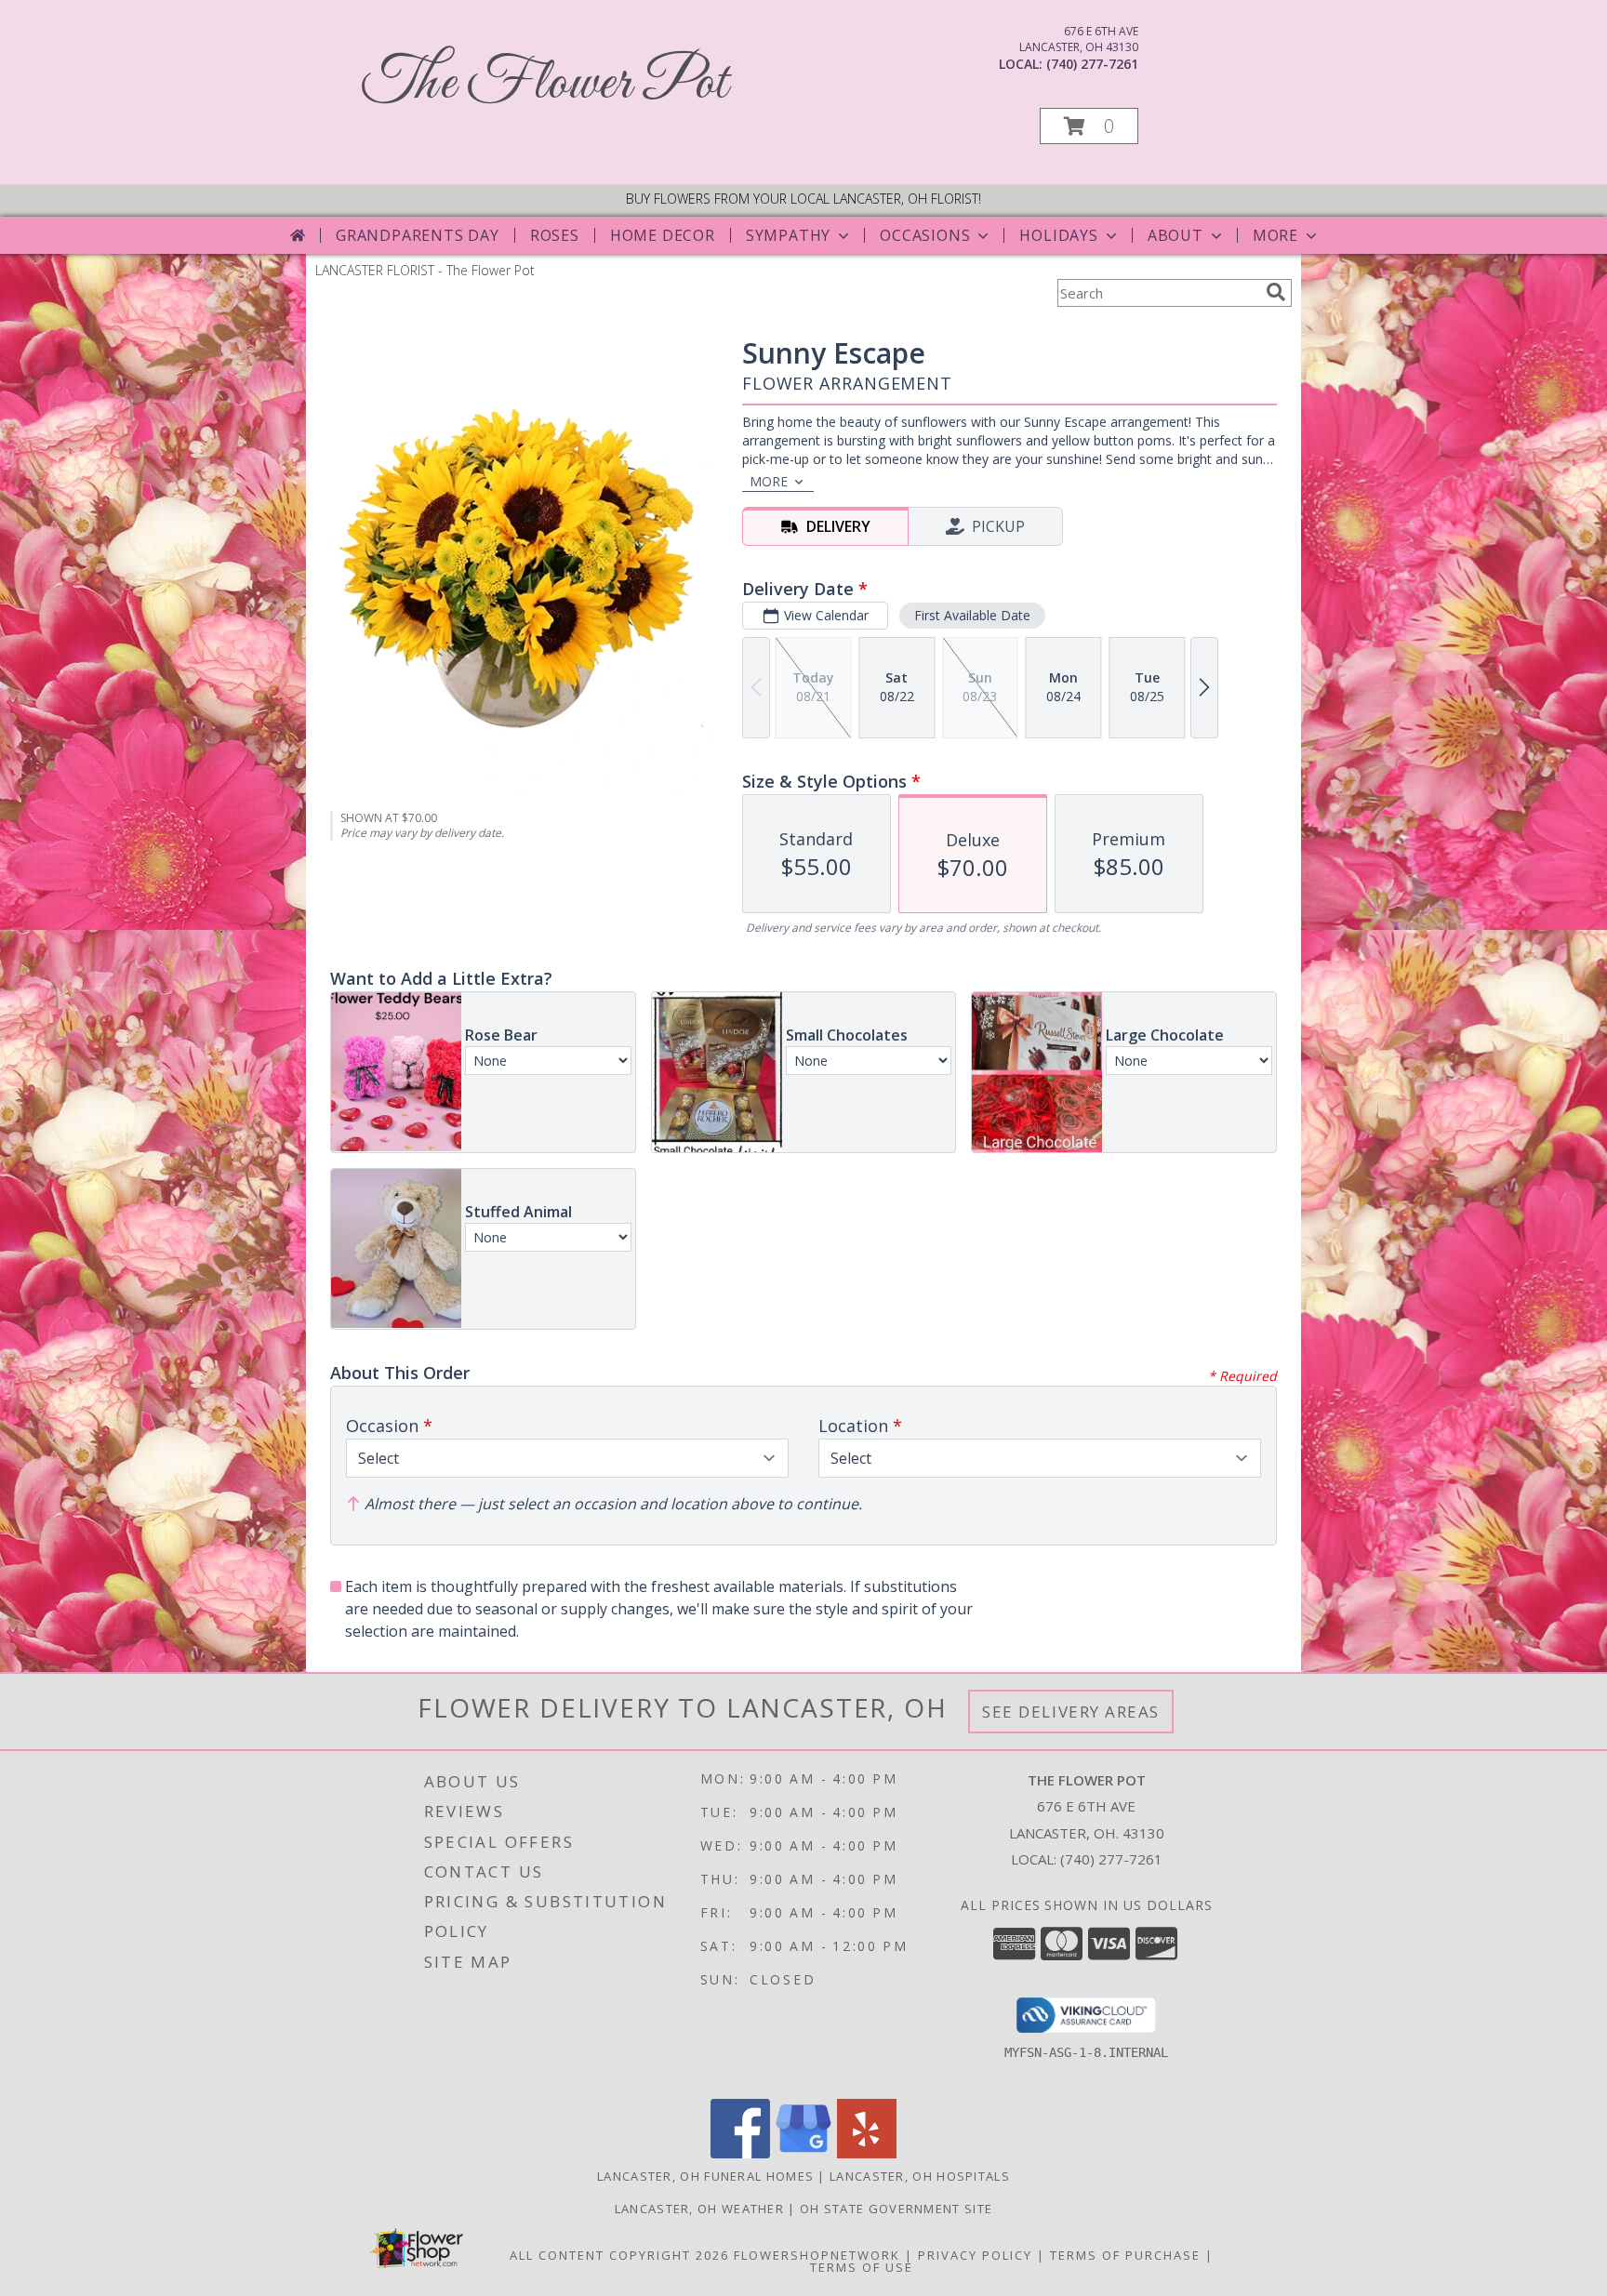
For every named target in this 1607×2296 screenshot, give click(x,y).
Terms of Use (862, 2267)
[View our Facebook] (740, 2153)
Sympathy (788, 235)
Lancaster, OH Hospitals (920, 2176)
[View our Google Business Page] (803, 2153)
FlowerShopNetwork (817, 2255)
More (1275, 235)
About (1175, 235)
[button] (1089, 126)
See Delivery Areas (1071, 1712)
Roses (555, 235)
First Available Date (972, 615)
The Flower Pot (545, 84)
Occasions (925, 235)
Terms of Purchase (1125, 2255)
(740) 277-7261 (1092, 64)
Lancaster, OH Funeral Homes (705, 2176)
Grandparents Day (418, 235)
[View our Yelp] (867, 2153)
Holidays (1058, 235)
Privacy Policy (975, 2255)
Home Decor (663, 235)
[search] (1276, 292)
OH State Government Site (896, 2209)
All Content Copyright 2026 (619, 2255)
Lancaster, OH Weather (699, 2209)
